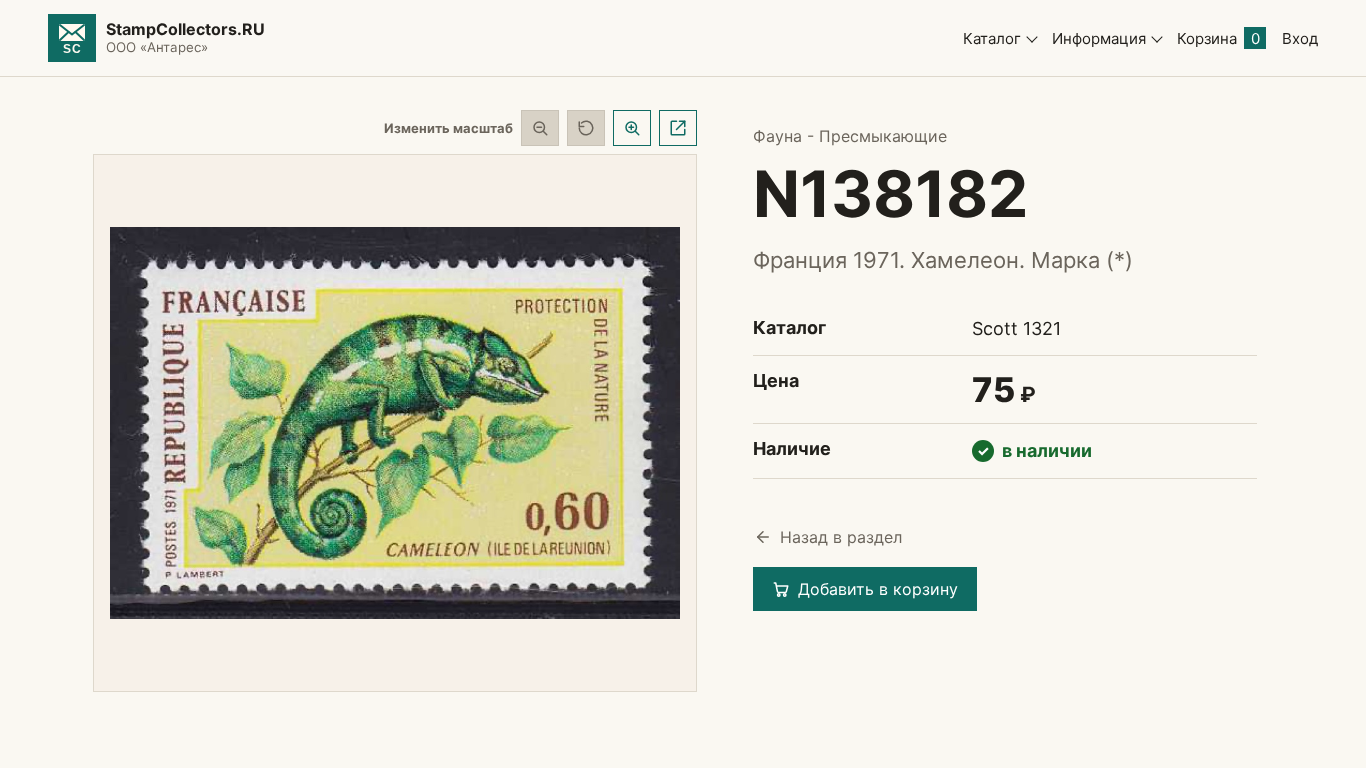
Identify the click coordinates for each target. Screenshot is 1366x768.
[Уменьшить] (540, 128)
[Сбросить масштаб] (586, 128)
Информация (1099, 38)
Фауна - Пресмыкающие (850, 136)
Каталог (992, 38)
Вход (1300, 38)
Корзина (1218, 38)
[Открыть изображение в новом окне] (678, 128)
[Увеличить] (632, 128)
